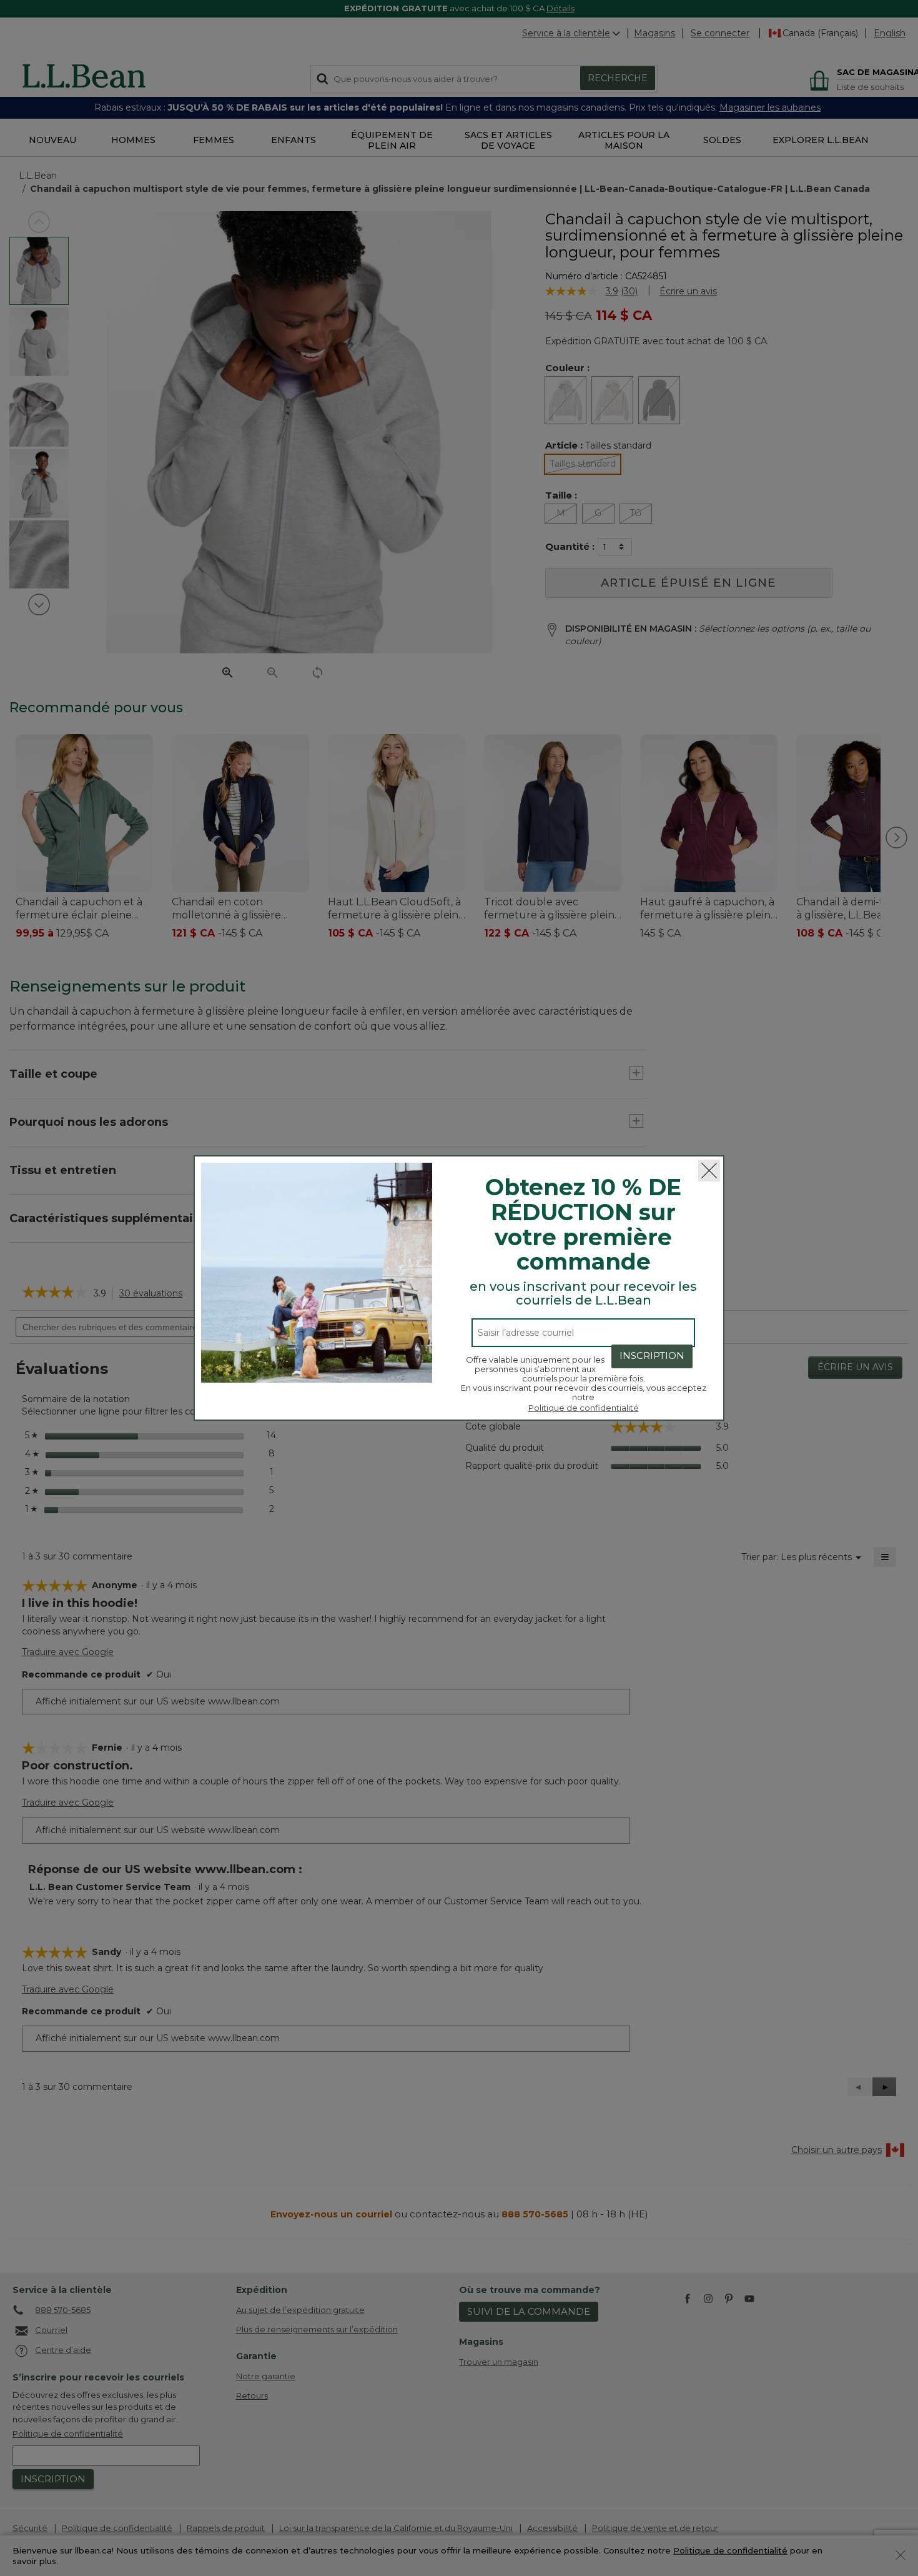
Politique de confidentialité (584, 1408)
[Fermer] (709, 1171)
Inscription (652, 1355)
